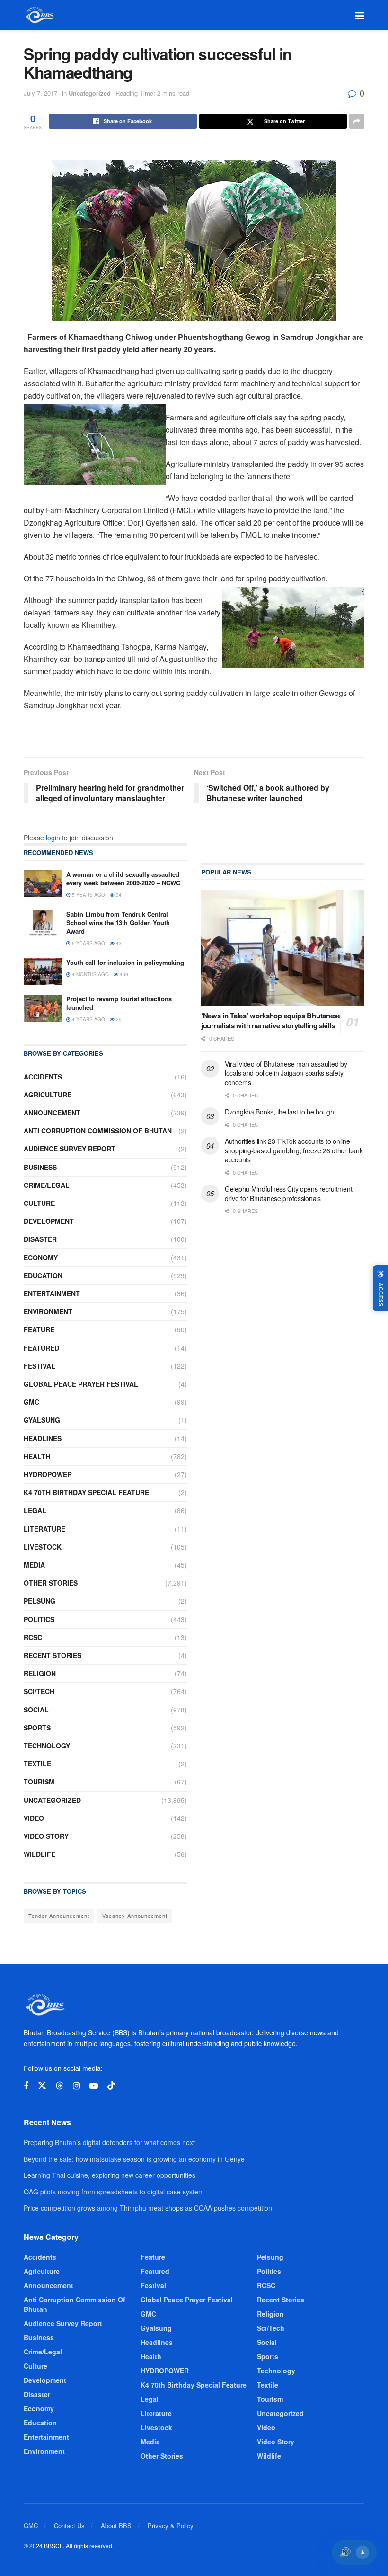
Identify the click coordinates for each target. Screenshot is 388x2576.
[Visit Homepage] (39, 15)
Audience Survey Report (70, 1149)
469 (123, 974)
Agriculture (48, 1095)
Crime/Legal (47, 1185)
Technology (47, 1746)
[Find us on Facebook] (26, 2086)
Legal (35, 1510)
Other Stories (51, 1583)
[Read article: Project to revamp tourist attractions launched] (43, 1008)
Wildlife (40, 1854)
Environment (48, 1311)
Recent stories (53, 1655)
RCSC (33, 1637)
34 (118, 895)
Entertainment (52, 1293)
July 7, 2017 (40, 93)
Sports (37, 1728)
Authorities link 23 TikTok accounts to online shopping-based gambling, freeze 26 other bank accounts (294, 1150)
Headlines (43, 1438)
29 (118, 1019)
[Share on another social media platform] (357, 121)
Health (37, 1456)
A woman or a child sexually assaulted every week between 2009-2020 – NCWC (123, 878)
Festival (40, 1366)
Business (40, 1167)
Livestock (43, 1547)
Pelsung (40, 1601)
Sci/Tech (39, 1691)
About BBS (116, 2526)
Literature (44, 1529)
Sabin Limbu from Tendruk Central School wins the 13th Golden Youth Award (118, 923)
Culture (39, 1203)
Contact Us (69, 2526)
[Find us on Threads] (60, 2086)
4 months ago (90, 974)
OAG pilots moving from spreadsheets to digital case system (114, 2192)
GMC (31, 1402)
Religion (40, 1673)
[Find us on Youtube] (94, 2086)
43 (118, 943)
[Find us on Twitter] (42, 2086)
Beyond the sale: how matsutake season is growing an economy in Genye (134, 2159)
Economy (41, 1257)
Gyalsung (42, 1420)
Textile (37, 1764)
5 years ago (88, 895)
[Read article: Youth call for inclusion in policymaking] (43, 972)
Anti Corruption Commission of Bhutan (98, 1131)
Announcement (52, 1113)
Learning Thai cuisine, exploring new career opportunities (110, 2175)
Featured (41, 1348)
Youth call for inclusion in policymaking (125, 962)
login (53, 838)
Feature (39, 1329)
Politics (39, 1619)
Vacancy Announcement (135, 1916)
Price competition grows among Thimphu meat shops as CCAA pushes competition (148, 2208)
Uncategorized (90, 93)
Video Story (46, 1836)
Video (34, 1818)
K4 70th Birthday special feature (86, 1492)
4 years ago (88, 1019)
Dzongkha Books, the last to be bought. (281, 1112)
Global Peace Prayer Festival (81, 1384)
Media (34, 1565)
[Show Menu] (360, 15)
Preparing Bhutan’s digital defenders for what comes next (109, 2142)
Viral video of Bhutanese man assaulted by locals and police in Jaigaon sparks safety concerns (286, 1073)
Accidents (43, 1077)
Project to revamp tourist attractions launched (119, 1003)
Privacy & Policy (171, 2526)
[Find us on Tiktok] (111, 2086)
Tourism (39, 1782)
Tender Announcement (59, 1916)
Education (43, 1275)
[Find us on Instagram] (76, 2086)
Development (49, 1221)
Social (36, 1710)
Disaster (40, 1239)
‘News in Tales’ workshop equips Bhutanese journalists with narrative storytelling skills (271, 1021)
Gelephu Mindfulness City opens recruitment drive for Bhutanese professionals (288, 1194)
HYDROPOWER (48, 1474)
